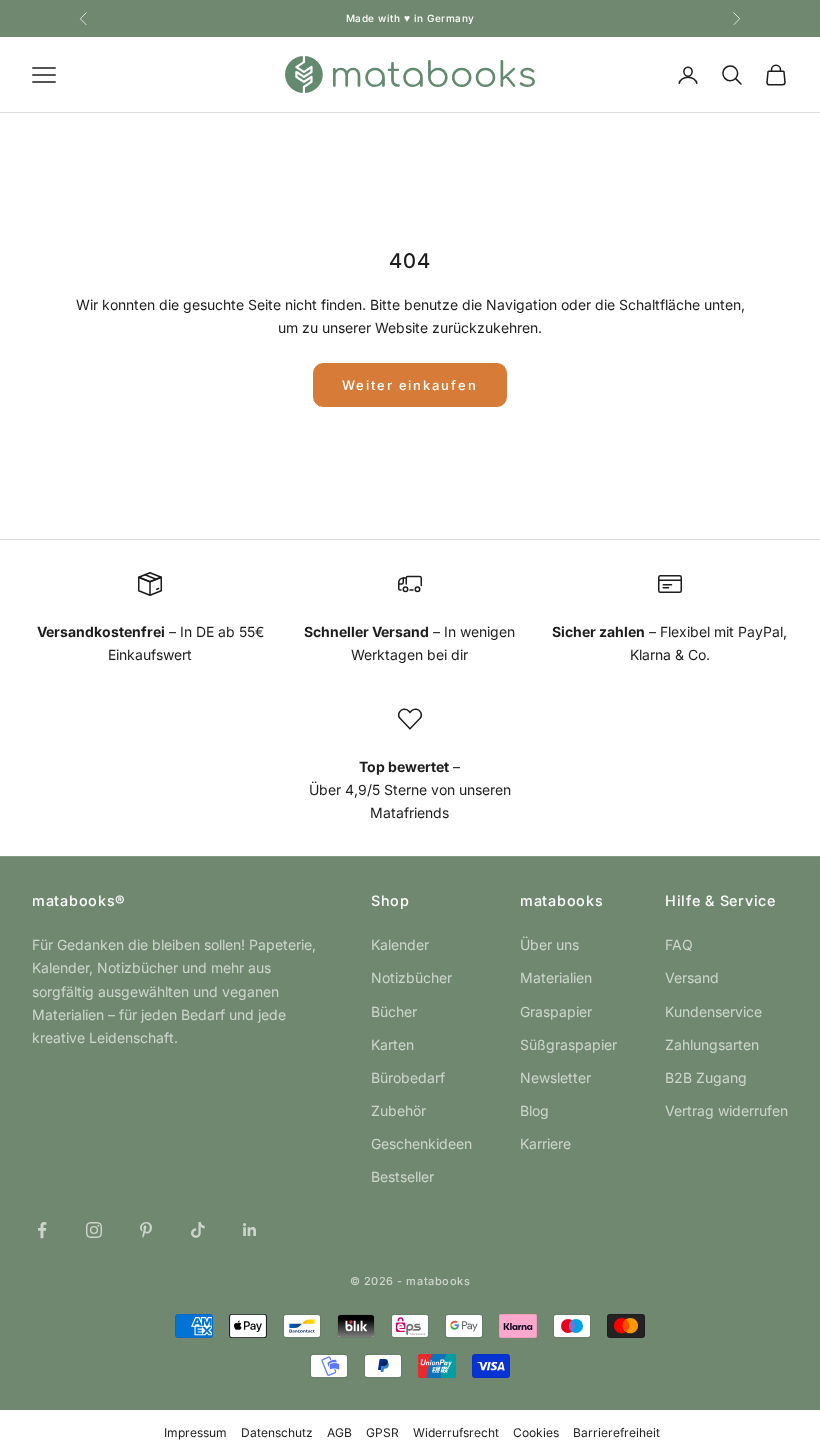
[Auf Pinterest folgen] (146, 1230)
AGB (339, 1432)
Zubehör (398, 1110)
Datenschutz (277, 1432)
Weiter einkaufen (410, 385)
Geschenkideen (421, 1143)
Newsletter (555, 1077)
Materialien (556, 977)
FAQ (679, 944)
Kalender (400, 944)
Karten (392, 1044)
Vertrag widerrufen (726, 1110)
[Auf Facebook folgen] (42, 1230)
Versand (692, 977)
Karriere (545, 1143)
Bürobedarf (408, 1077)
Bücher (394, 1011)
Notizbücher (411, 977)
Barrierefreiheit (616, 1432)
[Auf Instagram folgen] (94, 1230)
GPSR (382, 1432)
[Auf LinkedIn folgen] (250, 1230)
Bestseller (402, 1176)
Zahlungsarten (712, 1044)
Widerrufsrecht (456, 1432)
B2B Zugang (706, 1077)
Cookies (536, 1432)
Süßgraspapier (568, 1044)
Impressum (195, 1432)
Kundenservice (713, 1011)
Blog (534, 1110)
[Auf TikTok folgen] (198, 1230)
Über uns (549, 944)
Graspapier (556, 1011)
